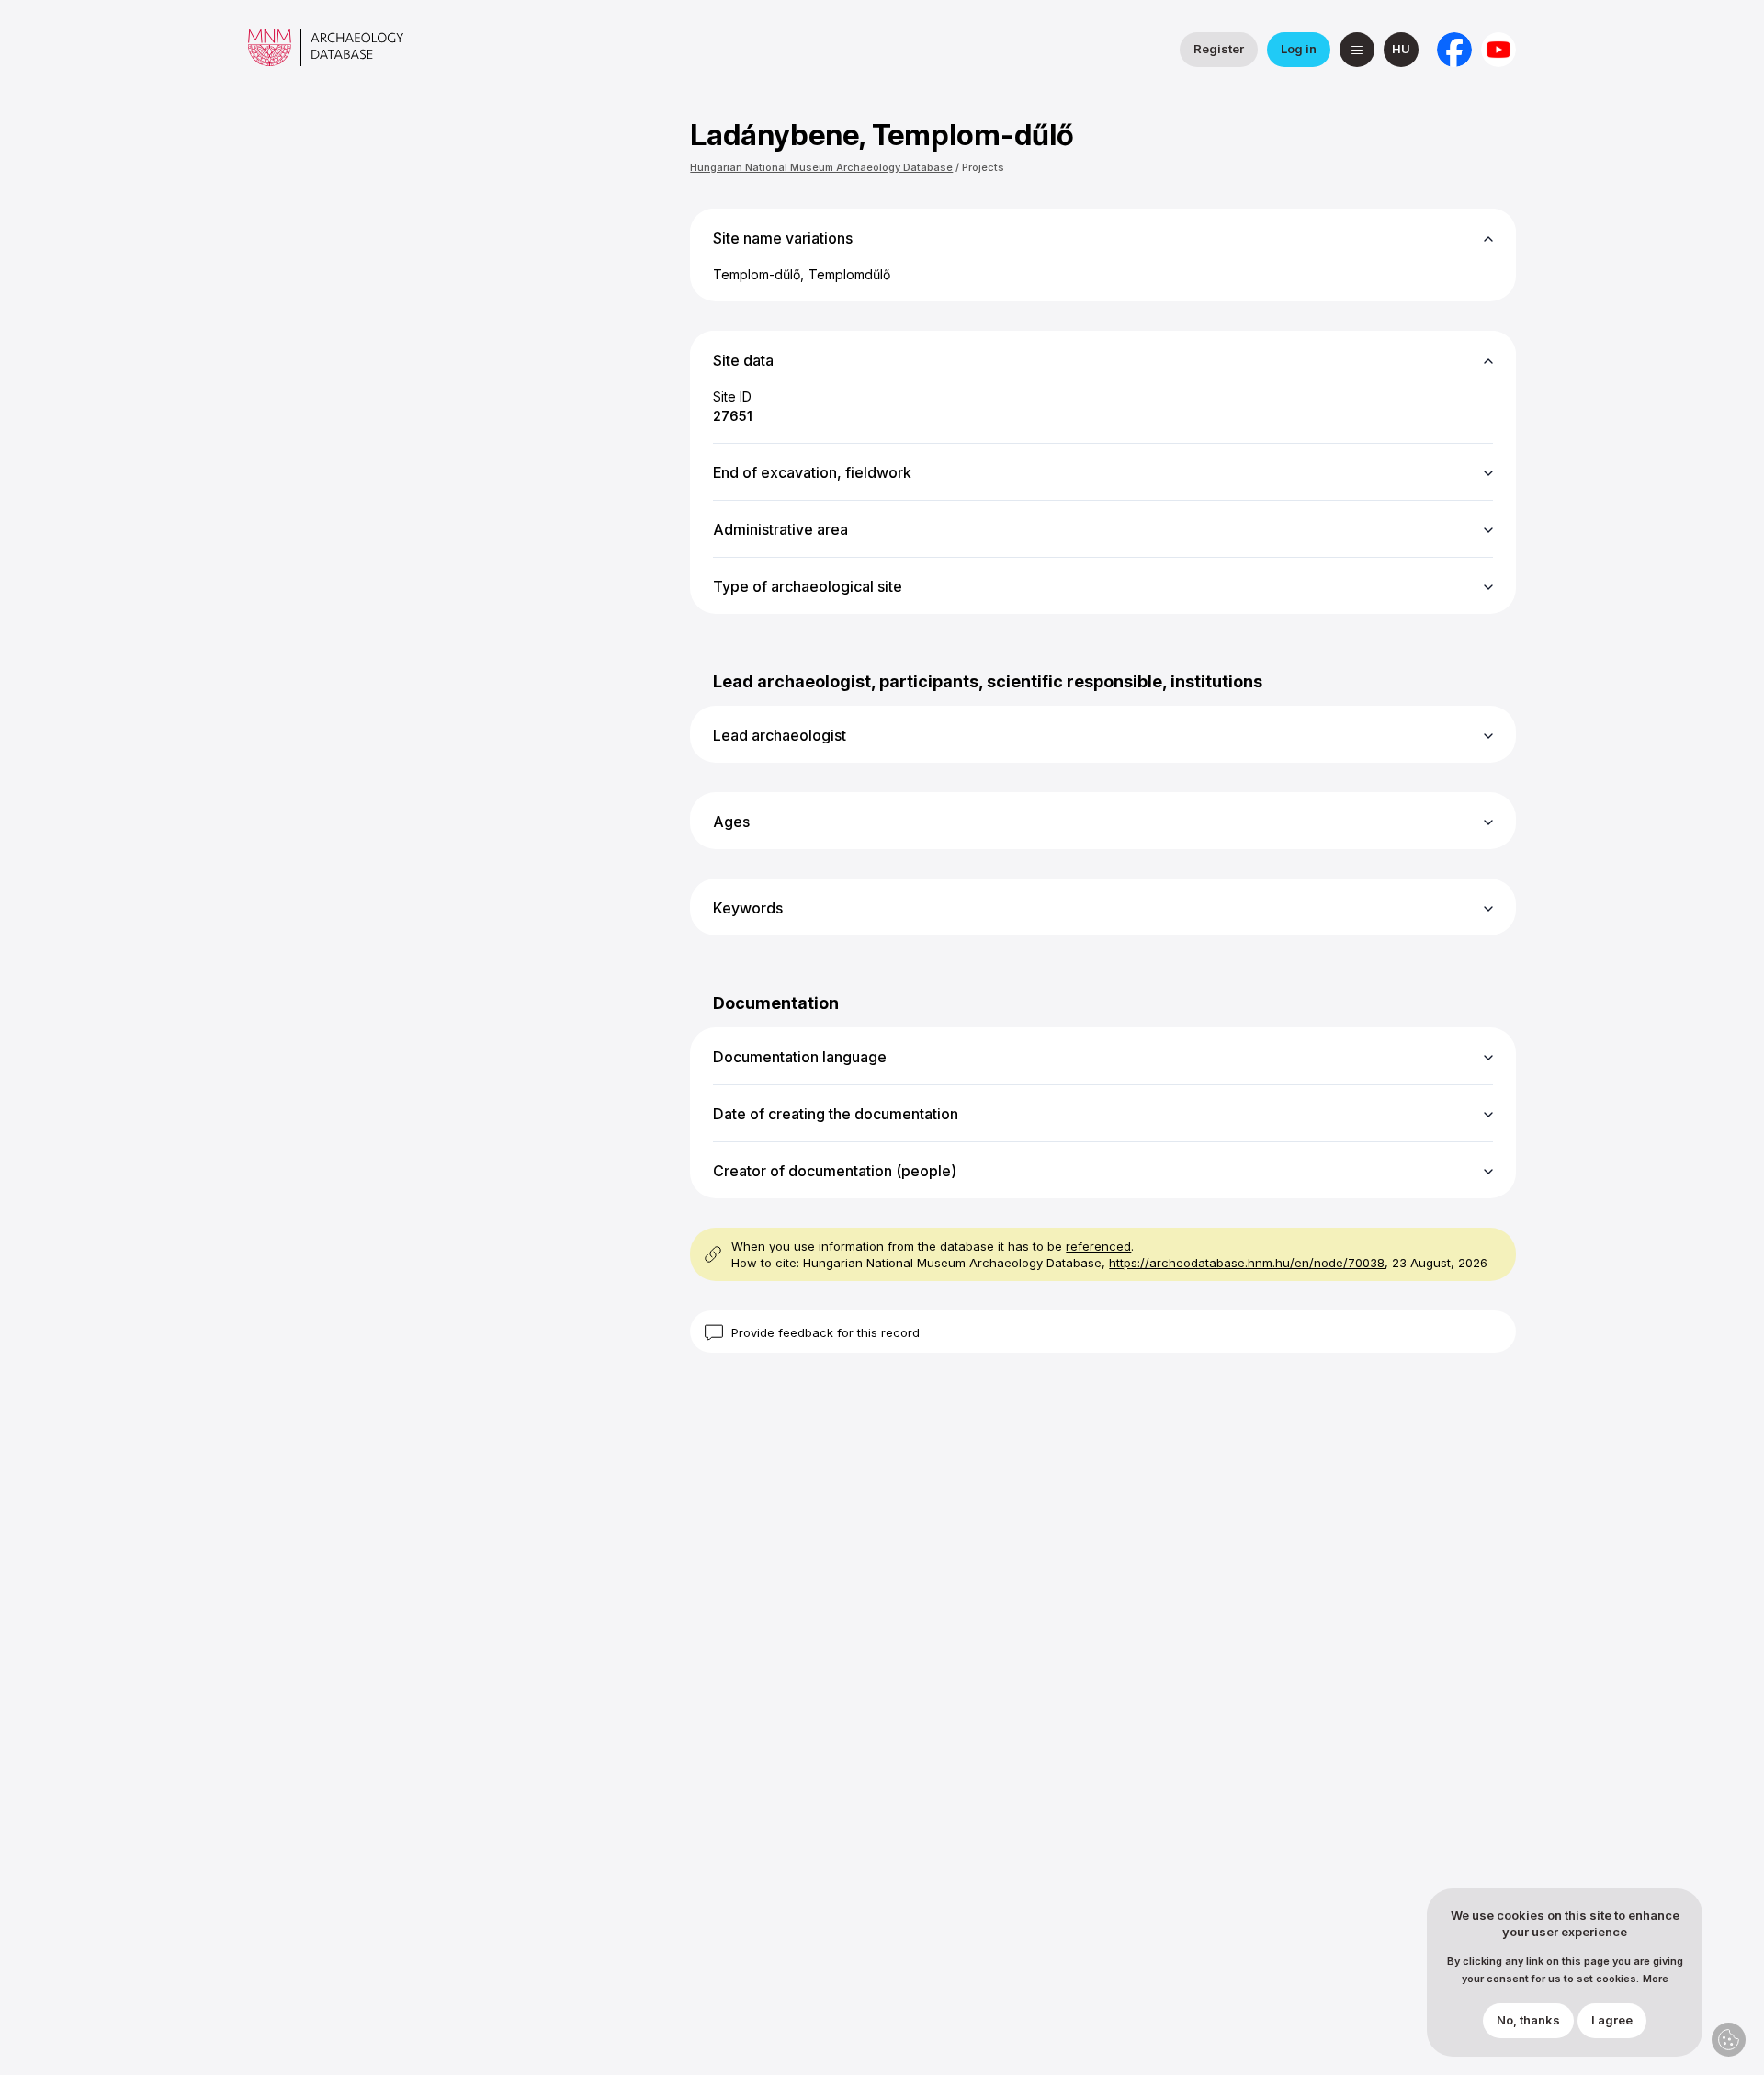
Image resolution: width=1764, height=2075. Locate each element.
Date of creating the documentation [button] (836, 1114)
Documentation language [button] (800, 1057)
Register (1219, 49)
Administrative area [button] (780, 529)
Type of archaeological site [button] (808, 586)
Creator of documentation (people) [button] (835, 1171)
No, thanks (1528, 2021)
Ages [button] (731, 822)
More (1656, 1979)
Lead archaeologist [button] (780, 735)
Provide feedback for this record (825, 1332)
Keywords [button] (748, 908)
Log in (1299, 49)
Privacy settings (1729, 2040)
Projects (983, 167)
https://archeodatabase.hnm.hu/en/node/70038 (1247, 1263)
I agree (1612, 2021)
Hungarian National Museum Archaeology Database (821, 167)
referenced (1098, 1246)
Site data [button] (743, 360)
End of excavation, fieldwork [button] (812, 472)
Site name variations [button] (783, 238)
